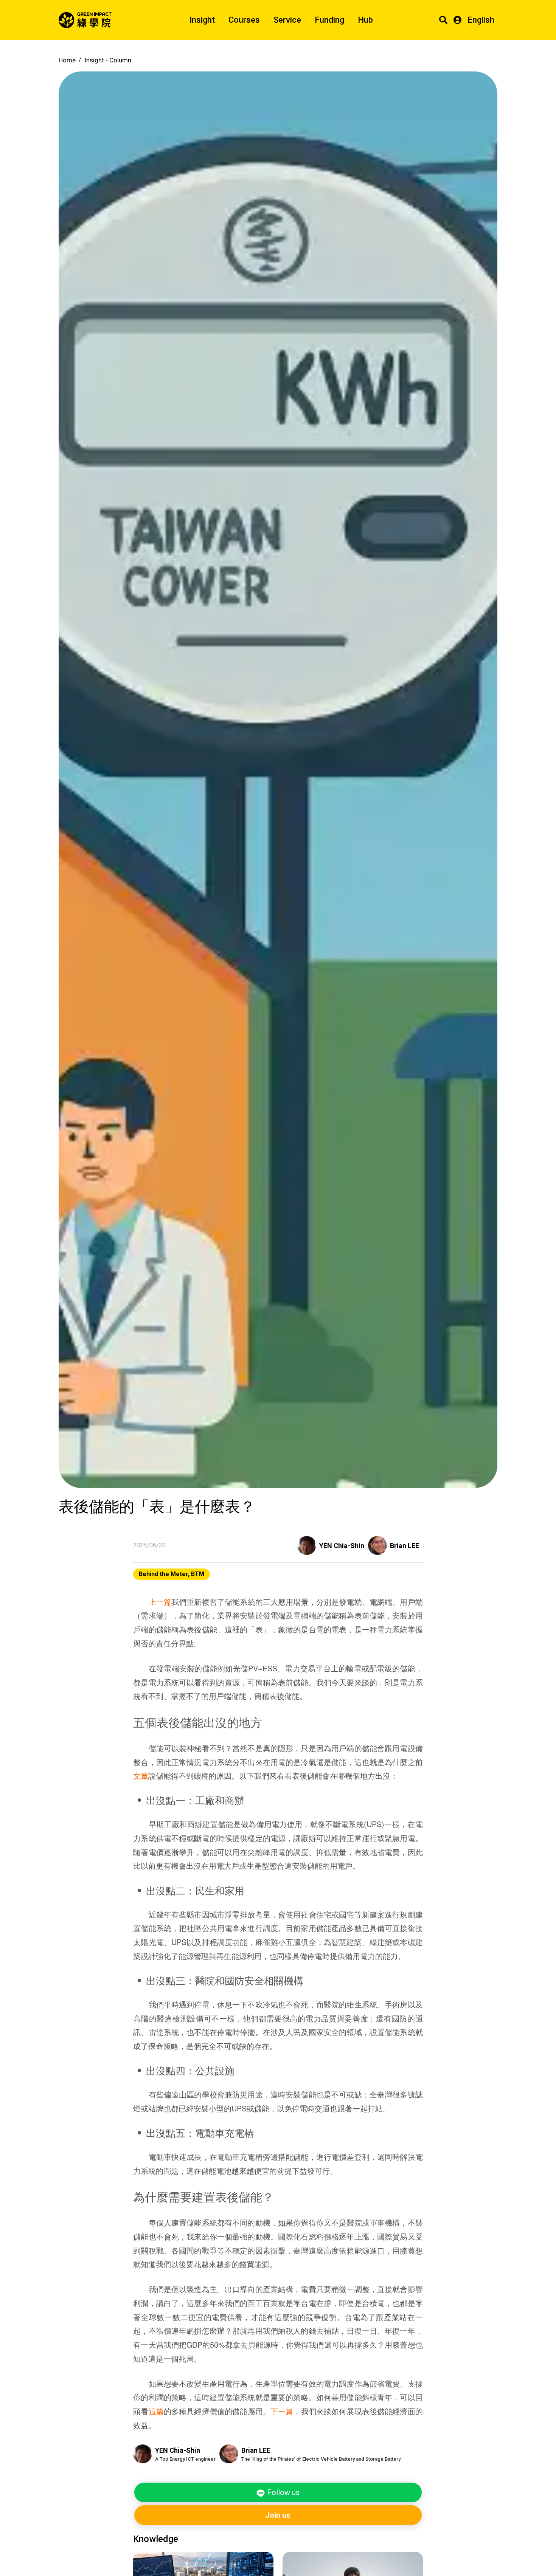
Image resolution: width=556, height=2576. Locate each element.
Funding (329, 20)
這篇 (156, 2411)
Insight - (108, 60)
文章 (141, 1775)
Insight (202, 20)
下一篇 (282, 2411)
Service (287, 20)
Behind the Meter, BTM (172, 1574)
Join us (278, 2515)
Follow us (282, 2492)
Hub (365, 20)
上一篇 (160, 1602)
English (481, 20)
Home (67, 60)
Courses (244, 20)
